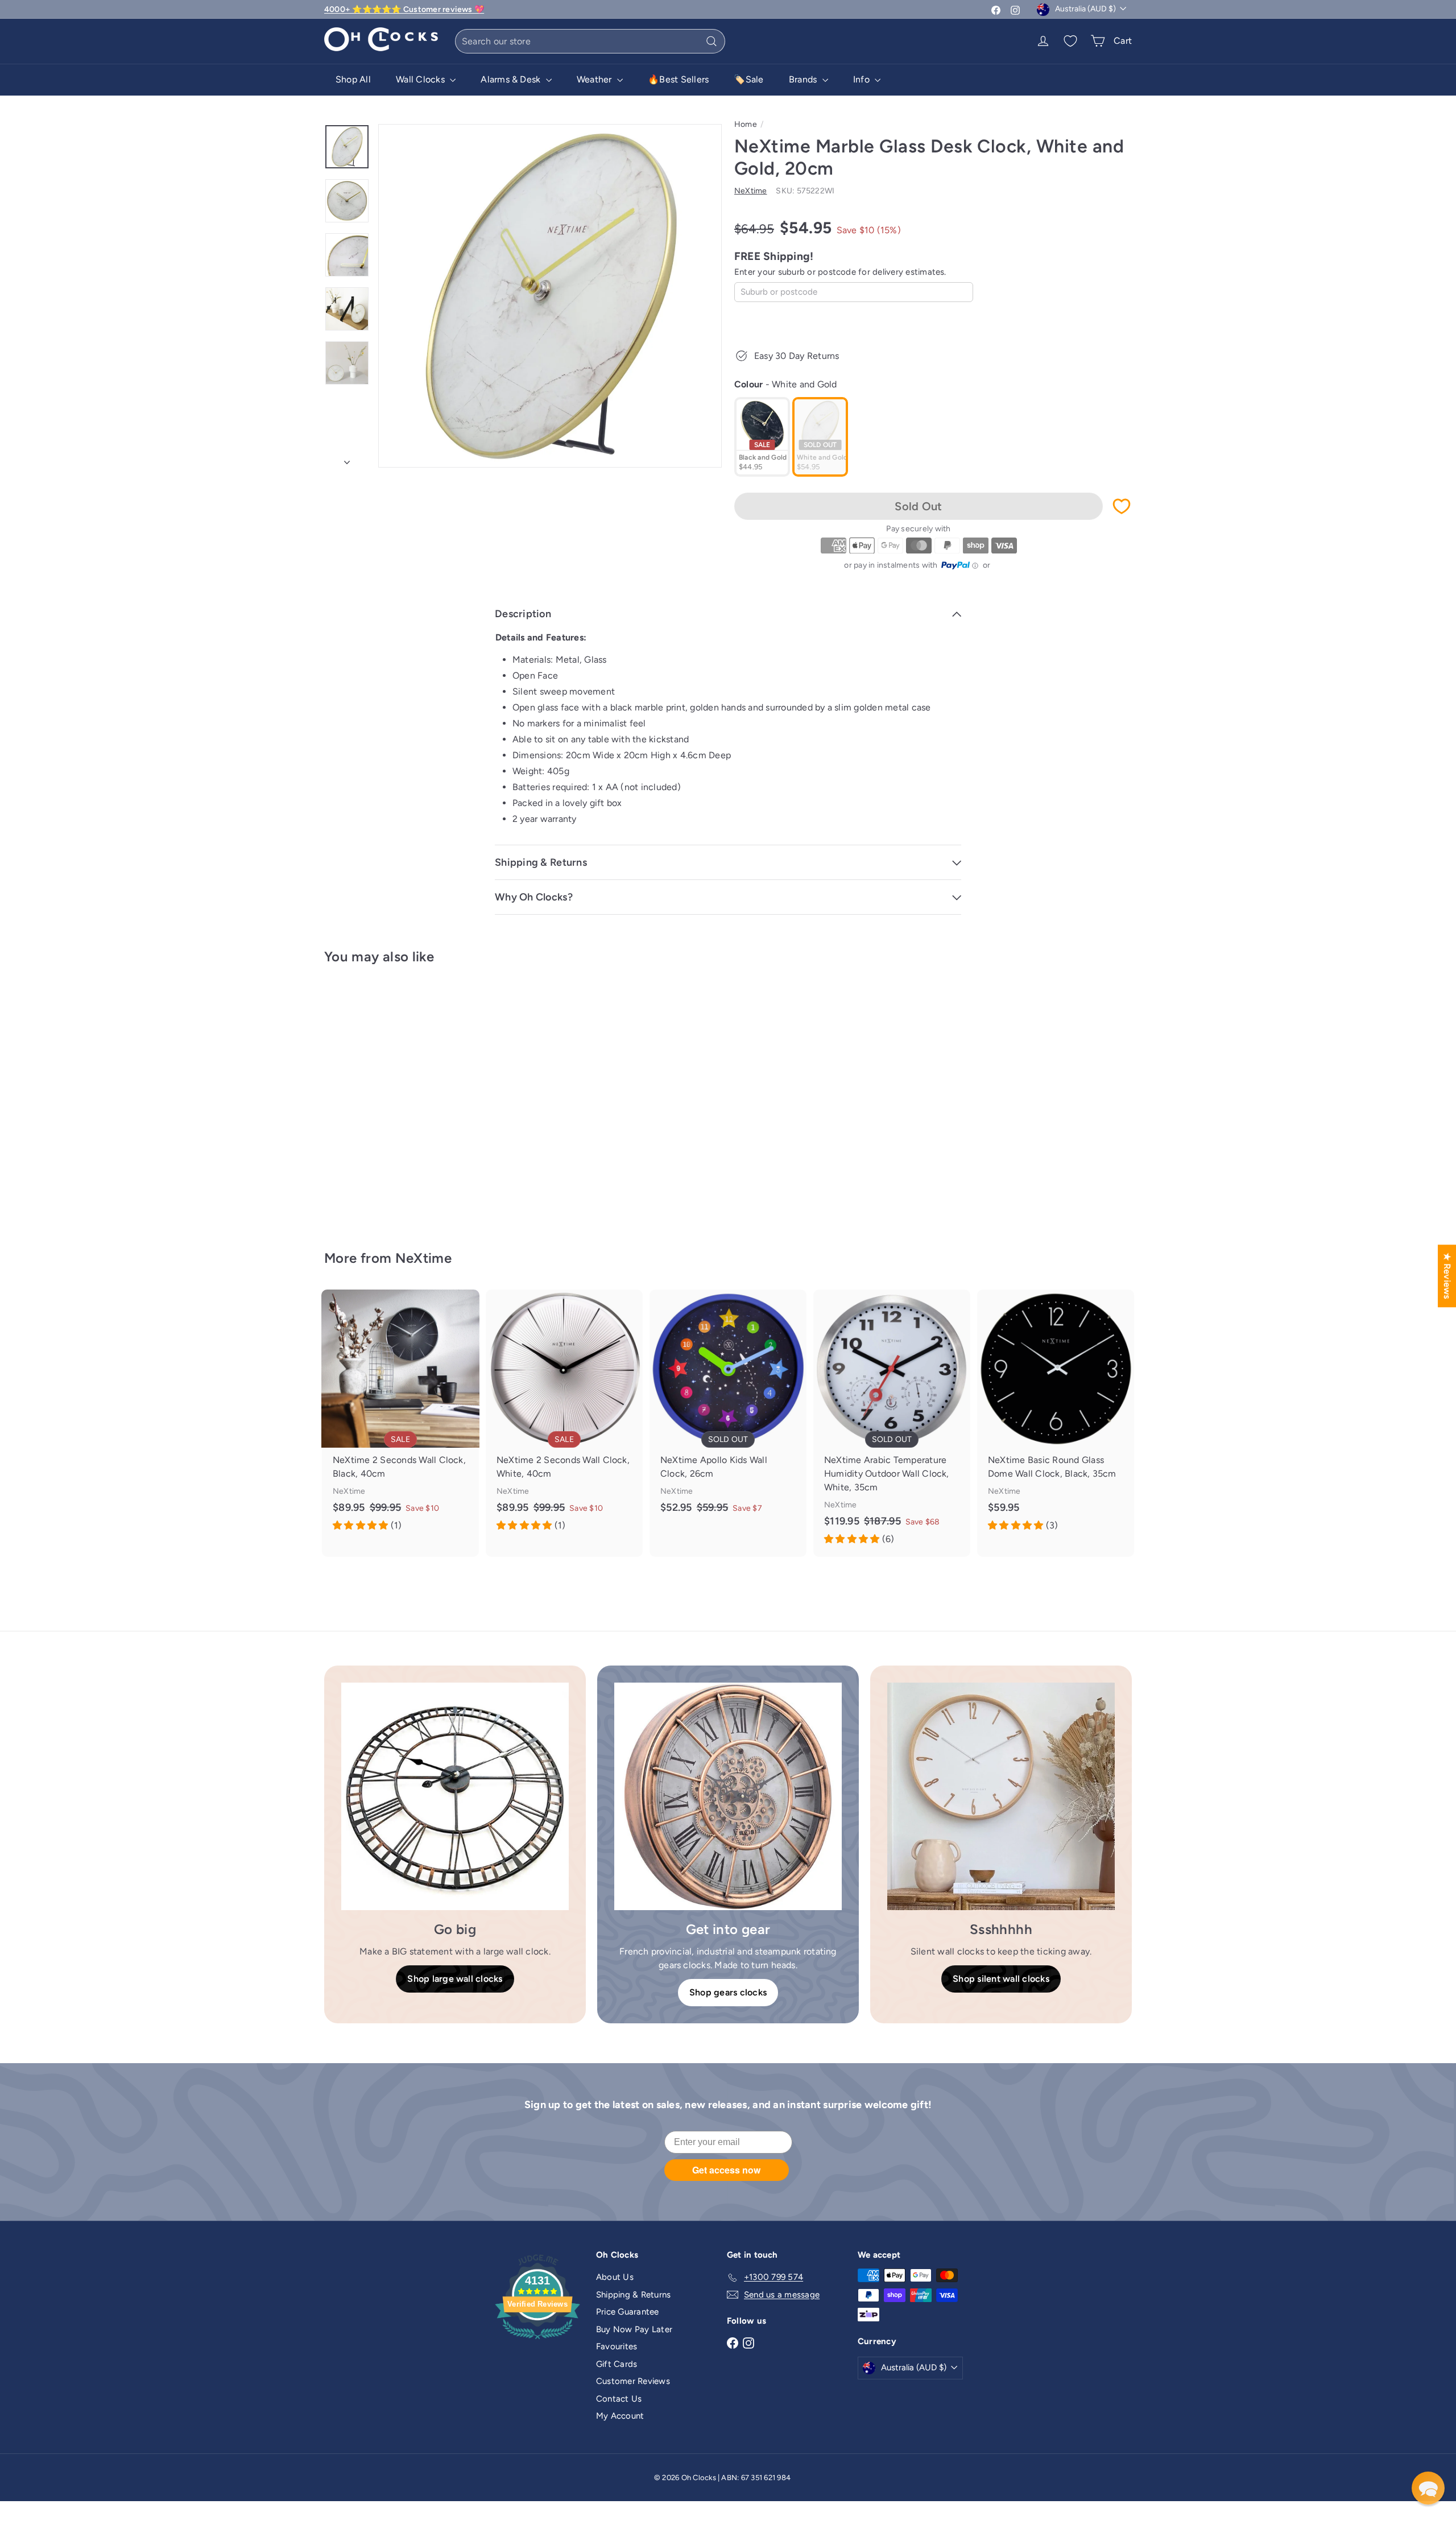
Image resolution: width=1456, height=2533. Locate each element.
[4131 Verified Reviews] (537, 2341)
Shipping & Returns (633, 2295)
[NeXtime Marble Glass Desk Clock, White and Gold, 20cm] (387, 1099)
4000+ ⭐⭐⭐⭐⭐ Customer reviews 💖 (404, 9)
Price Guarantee (628, 2312)
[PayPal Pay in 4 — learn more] (960, 565)
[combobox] (590, 41)
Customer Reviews (633, 2381)
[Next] (347, 459)
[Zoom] (550, 296)
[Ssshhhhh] (1001, 1796)
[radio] (762, 437)
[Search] (712, 41)
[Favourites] (1070, 41)
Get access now (726, 2170)
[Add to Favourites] (1122, 506)
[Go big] (455, 1796)
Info (863, 79)
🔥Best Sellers (678, 79)
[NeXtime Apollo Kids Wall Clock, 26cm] (728, 1410)
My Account (620, 2416)
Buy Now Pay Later (634, 2329)
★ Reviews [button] (1447, 1276)
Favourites (617, 2346)
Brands (804, 79)
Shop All (353, 79)
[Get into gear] (728, 1796)
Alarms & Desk (512, 79)
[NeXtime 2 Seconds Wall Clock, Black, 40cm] (400, 1416)
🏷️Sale (748, 79)
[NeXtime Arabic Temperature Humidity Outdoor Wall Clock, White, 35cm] (892, 1423)
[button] (1428, 2488)
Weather (595, 79)
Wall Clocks (421, 79)
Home (746, 124)
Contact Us (619, 2399)
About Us (615, 2277)
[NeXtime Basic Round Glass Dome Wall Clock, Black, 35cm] (1056, 1416)
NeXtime (424, 1258)
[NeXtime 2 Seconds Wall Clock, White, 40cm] (564, 1416)
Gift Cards (617, 2364)
